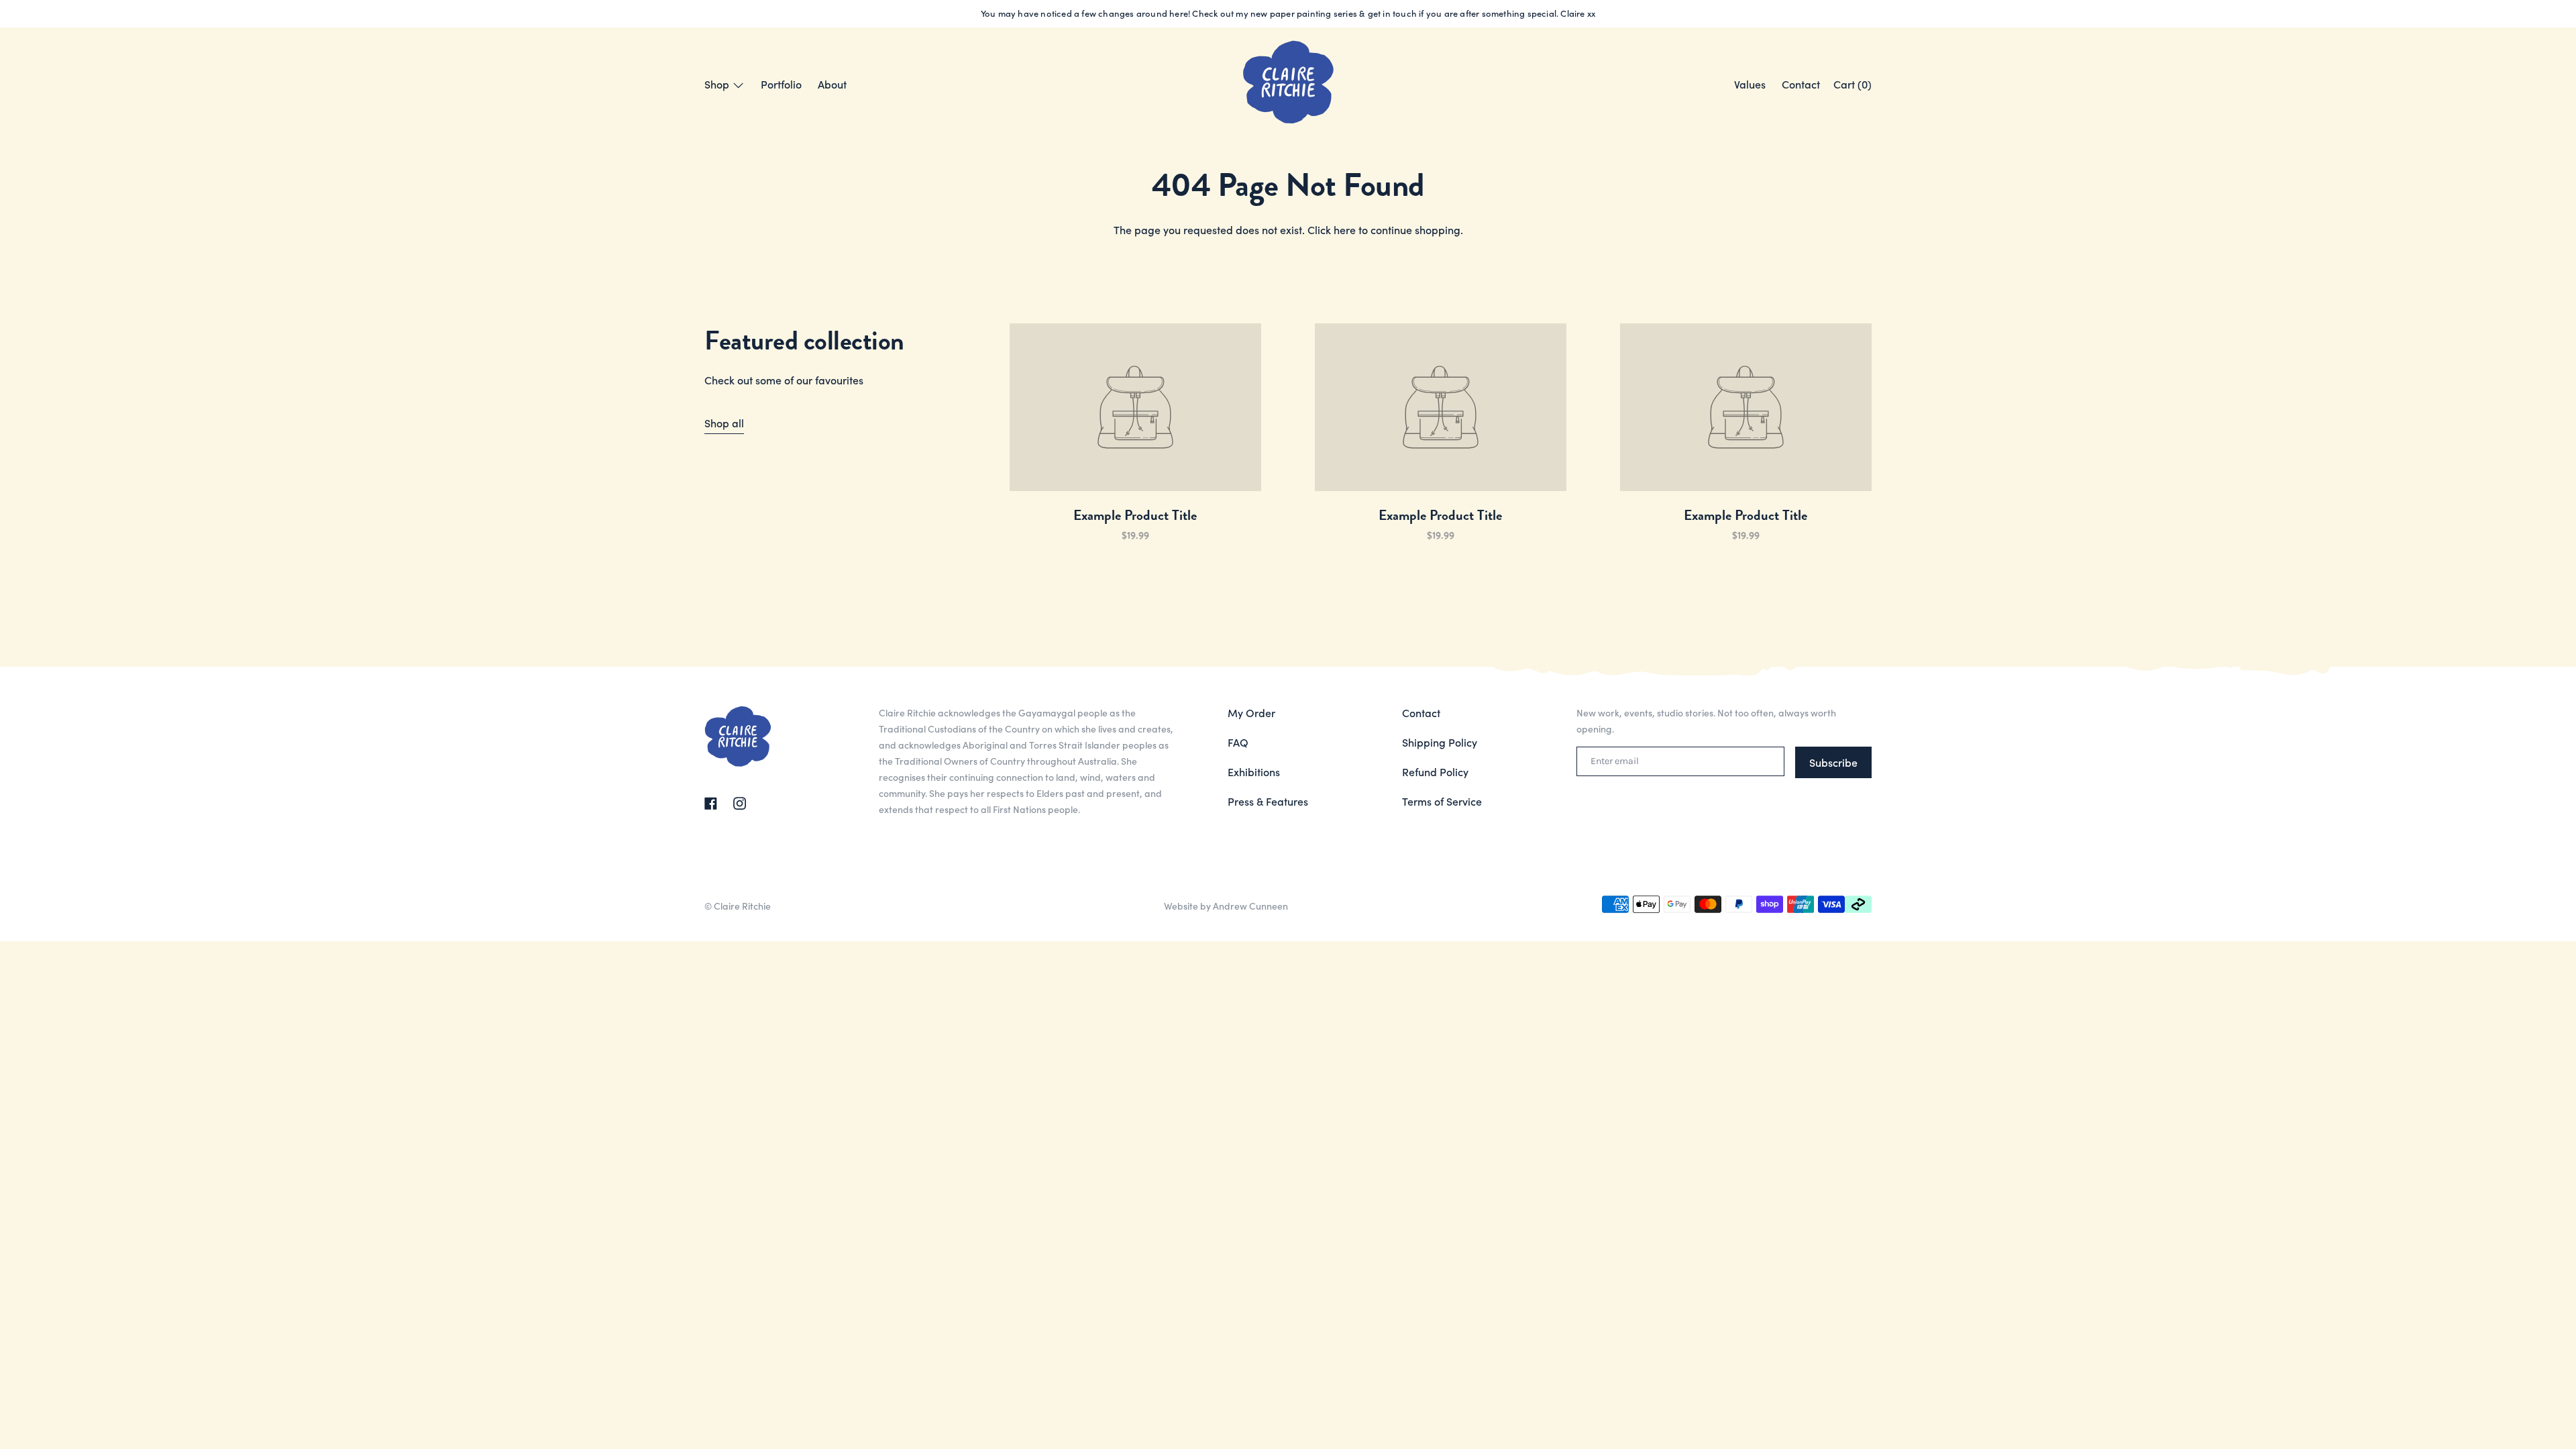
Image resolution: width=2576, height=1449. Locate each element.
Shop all (724, 423)
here (1345, 229)
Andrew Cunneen (1250, 906)
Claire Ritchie (742, 906)
